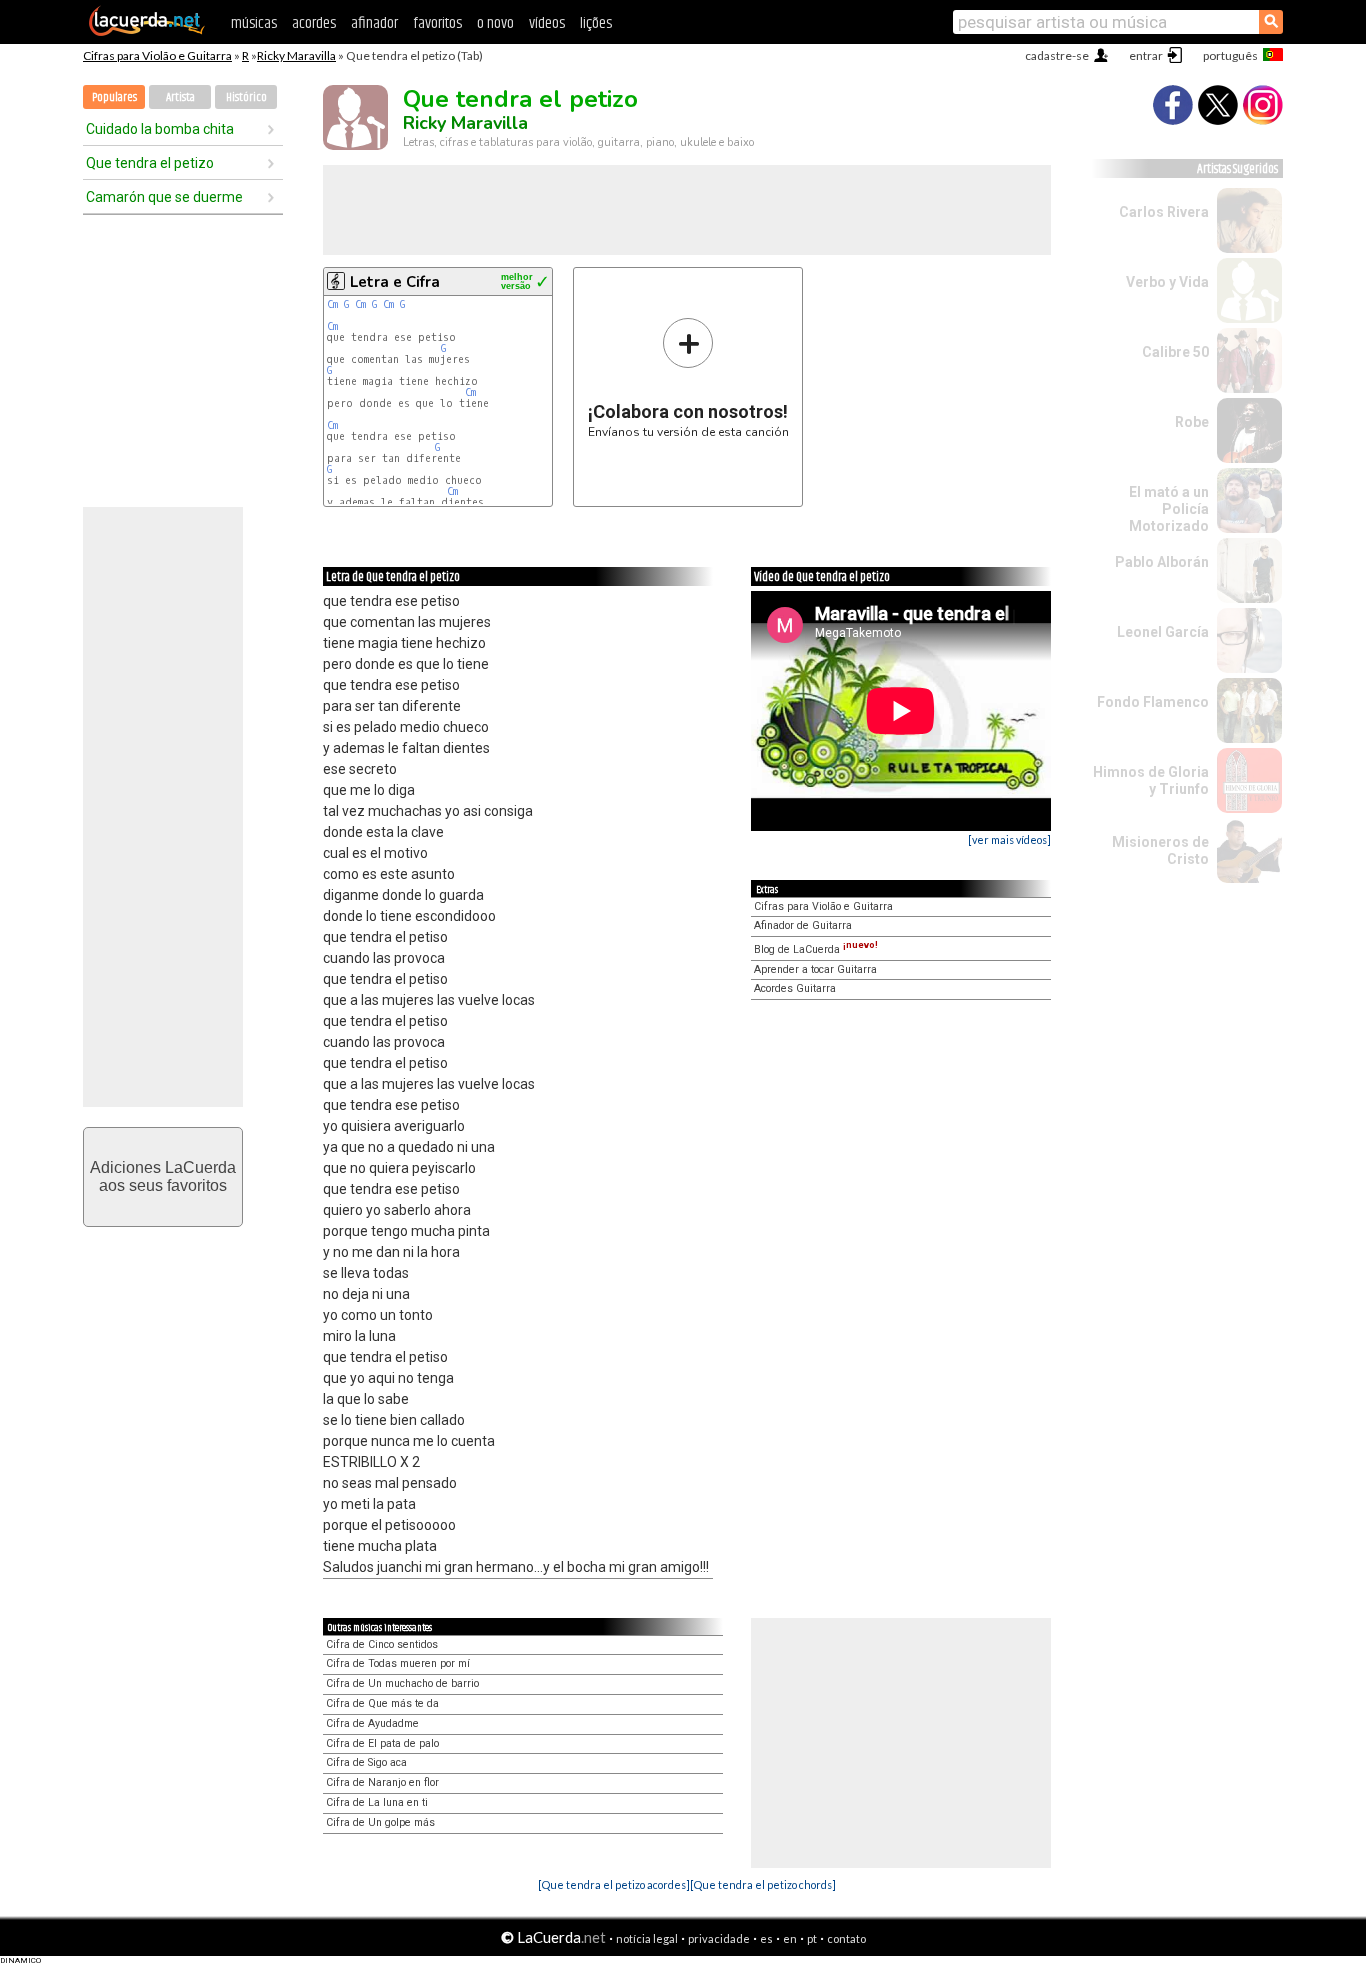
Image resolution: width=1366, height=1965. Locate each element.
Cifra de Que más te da (382, 1703)
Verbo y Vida (1167, 282)
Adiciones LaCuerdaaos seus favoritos (163, 1176)
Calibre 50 (1175, 352)
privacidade (719, 1938)
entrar (1146, 55)
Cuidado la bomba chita (160, 129)
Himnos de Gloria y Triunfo (1151, 780)
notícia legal (647, 1938)
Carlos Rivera (1164, 212)
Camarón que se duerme (164, 197)
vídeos (547, 23)
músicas (254, 23)
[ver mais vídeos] (1009, 839)
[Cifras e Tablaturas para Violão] (147, 32)
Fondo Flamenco (1153, 702)
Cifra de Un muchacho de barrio (402, 1683)
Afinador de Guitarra (803, 925)
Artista (180, 97)
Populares (114, 97)
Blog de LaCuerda (816, 949)
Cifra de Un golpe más (380, 1822)
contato (846, 1938)
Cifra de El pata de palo (382, 1743)
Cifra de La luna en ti (377, 1802)
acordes (314, 23)
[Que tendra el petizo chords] (763, 1884)
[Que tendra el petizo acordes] (614, 1884)
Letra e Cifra (395, 282)
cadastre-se (1057, 55)
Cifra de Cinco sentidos (382, 1644)
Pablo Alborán (1162, 562)
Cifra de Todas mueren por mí (398, 1663)
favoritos (437, 23)
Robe (1192, 422)
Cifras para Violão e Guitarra (157, 55)
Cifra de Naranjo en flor (382, 1782)
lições (596, 23)
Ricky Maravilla (296, 55)
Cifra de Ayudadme (372, 1723)
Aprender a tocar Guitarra (815, 969)
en (790, 1938)
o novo (495, 23)
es (766, 1938)
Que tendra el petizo (150, 163)
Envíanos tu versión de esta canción (688, 377)
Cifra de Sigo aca (366, 1762)
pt (812, 1938)
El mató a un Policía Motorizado (1169, 509)
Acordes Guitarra (795, 988)
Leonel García (1163, 632)
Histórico (246, 97)
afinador (374, 23)
